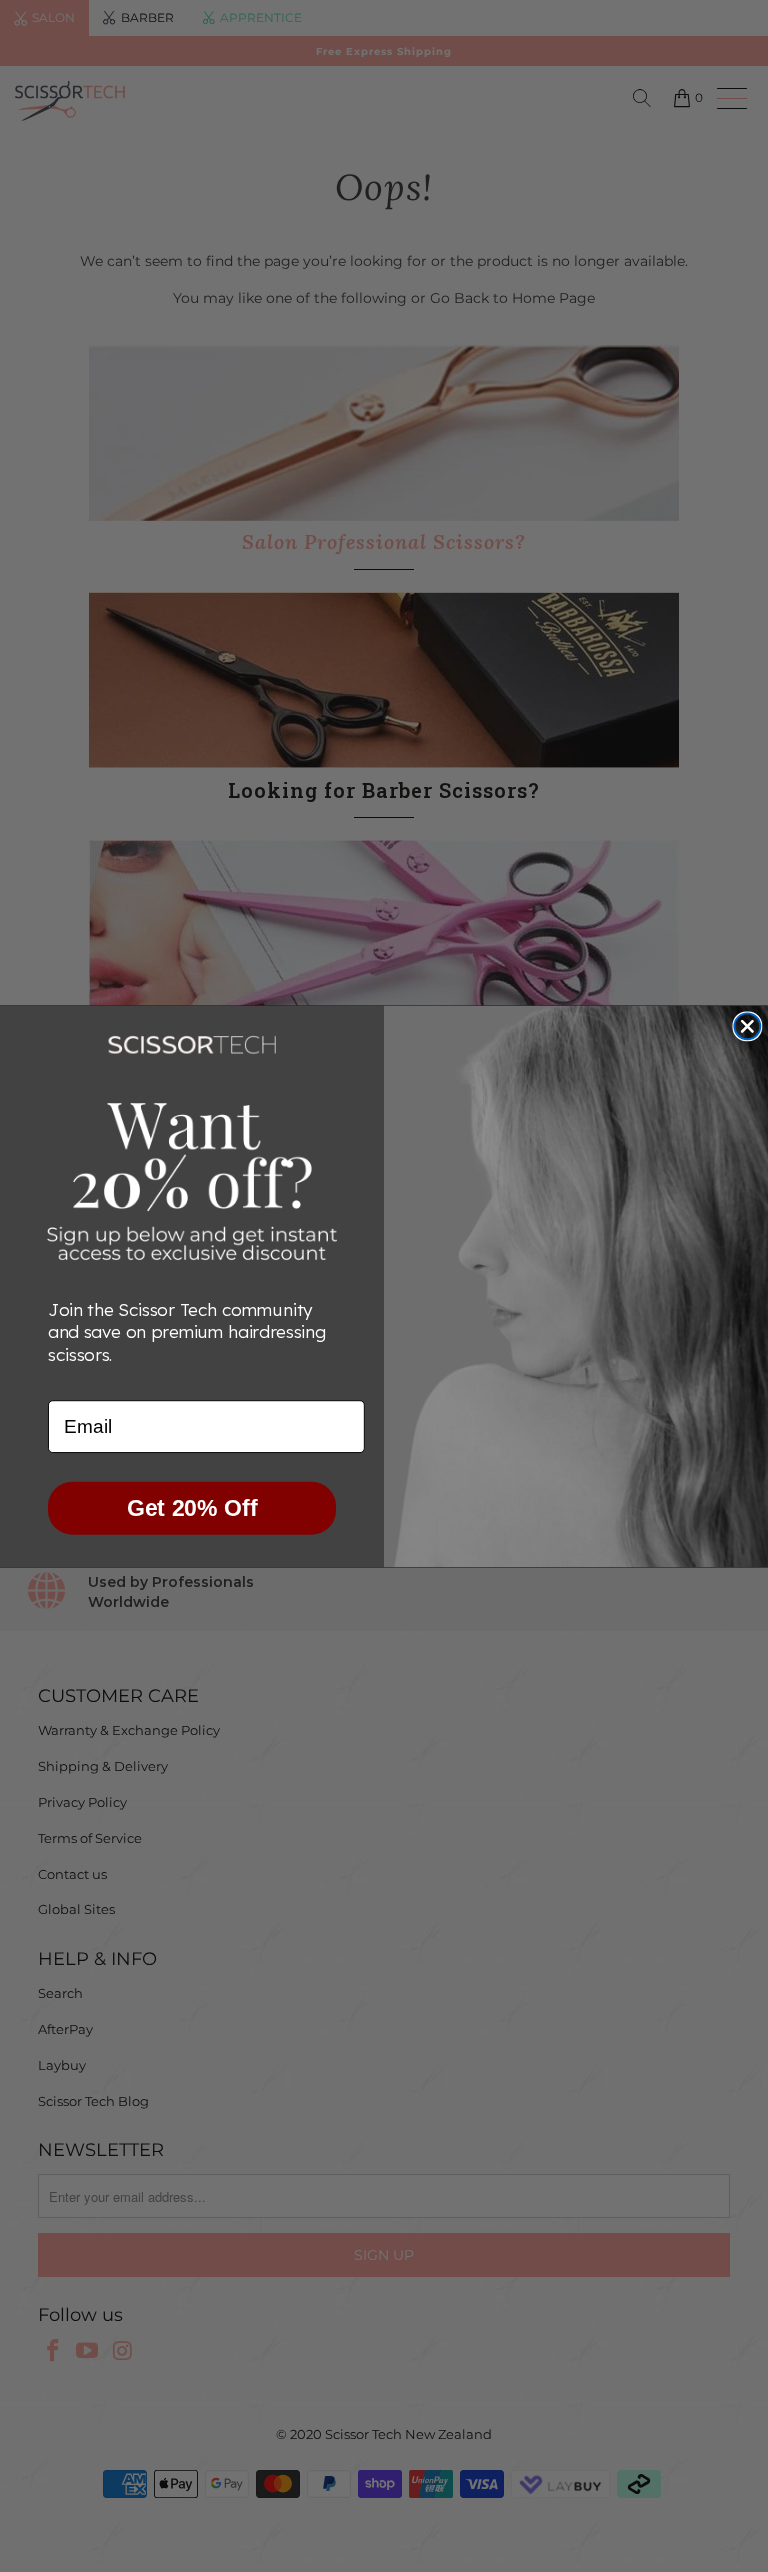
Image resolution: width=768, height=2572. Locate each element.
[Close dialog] (747, 1026)
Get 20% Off (192, 1508)
